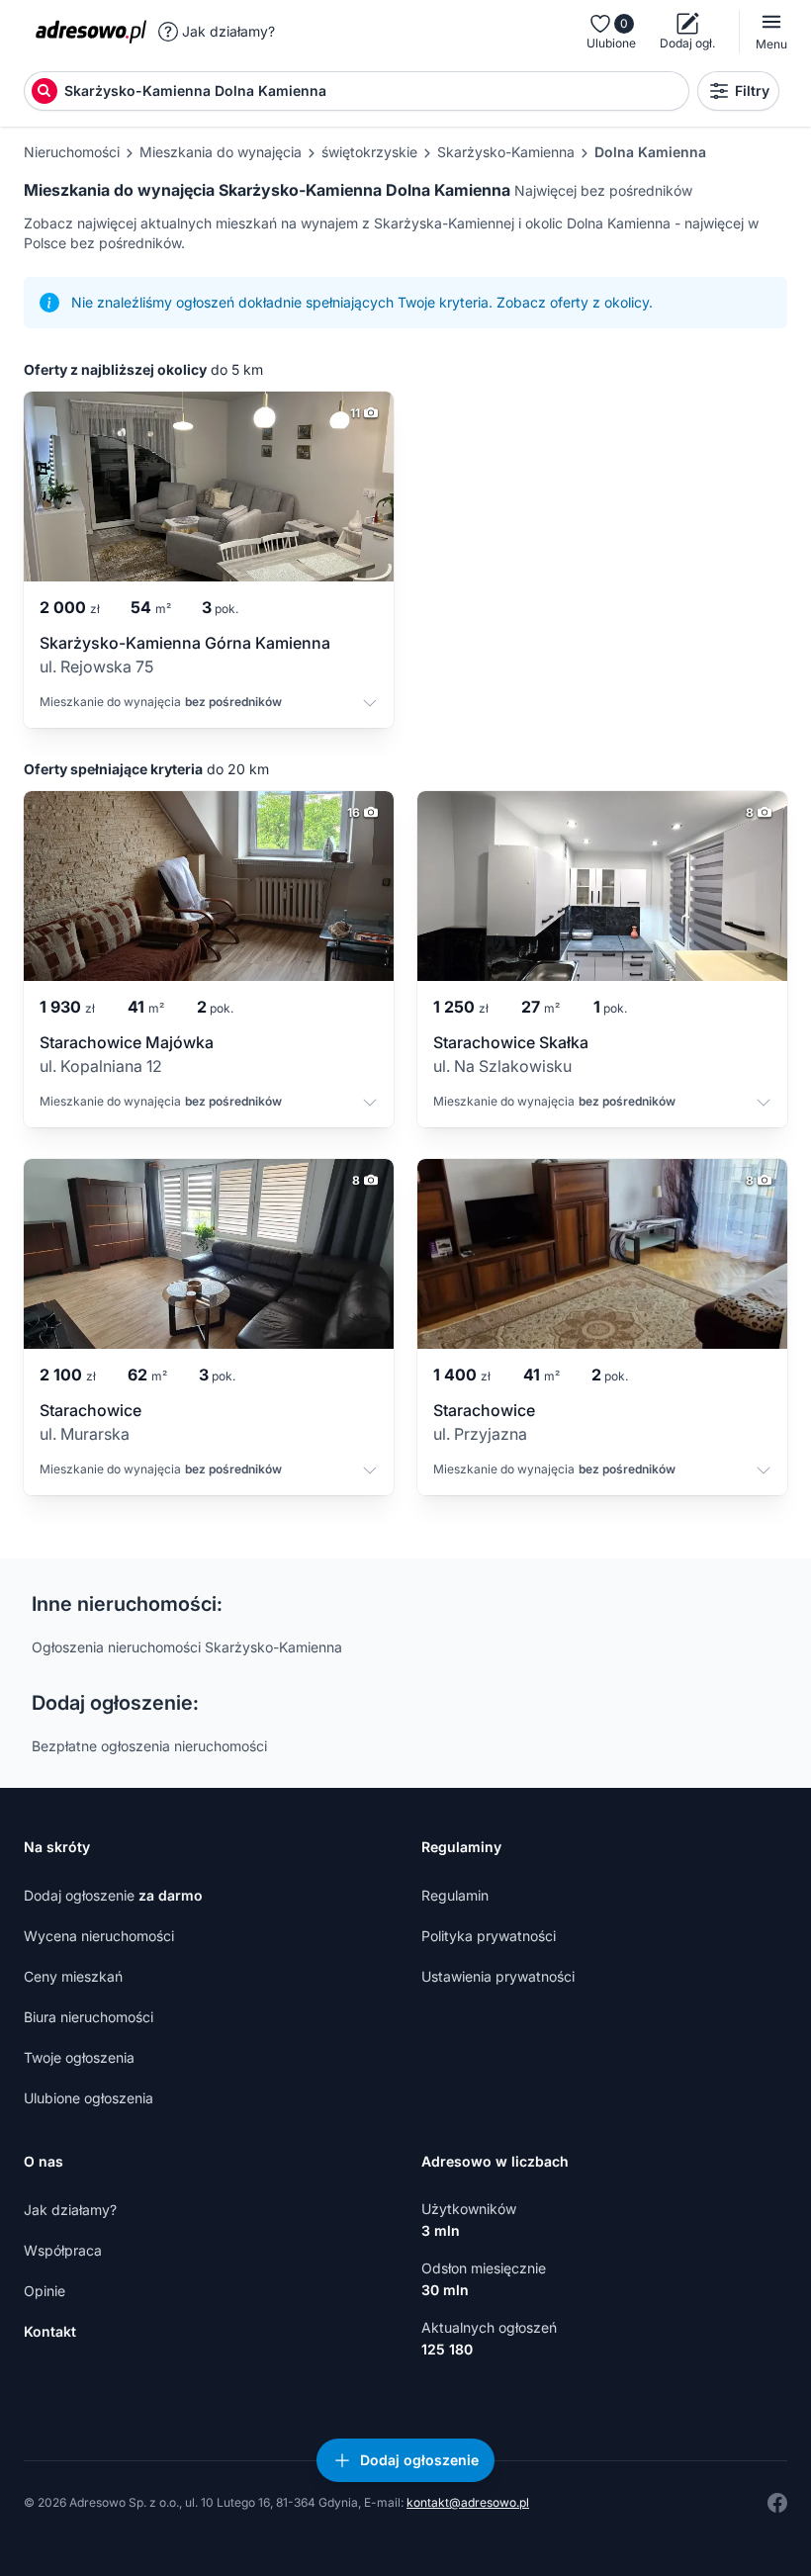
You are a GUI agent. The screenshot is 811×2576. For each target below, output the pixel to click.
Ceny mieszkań (73, 1976)
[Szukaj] (45, 91)
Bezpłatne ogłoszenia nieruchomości (149, 1746)
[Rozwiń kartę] (370, 706)
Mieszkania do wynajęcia (221, 152)
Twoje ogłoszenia (79, 2057)
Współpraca (63, 2250)
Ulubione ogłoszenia (89, 2098)
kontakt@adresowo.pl (468, 2502)
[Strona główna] (91, 32)
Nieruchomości (72, 152)
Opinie (45, 2291)
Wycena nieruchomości (99, 1936)
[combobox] (375, 91)
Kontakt (50, 2331)
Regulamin (455, 1895)
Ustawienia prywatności (498, 1976)
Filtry (752, 90)
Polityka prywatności (489, 1936)
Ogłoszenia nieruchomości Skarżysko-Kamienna (187, 1647)
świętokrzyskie (369, 152)
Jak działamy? (228, 31)
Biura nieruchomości (89, 2017)
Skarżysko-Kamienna (506, 152)
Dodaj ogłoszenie (113, 1895)
